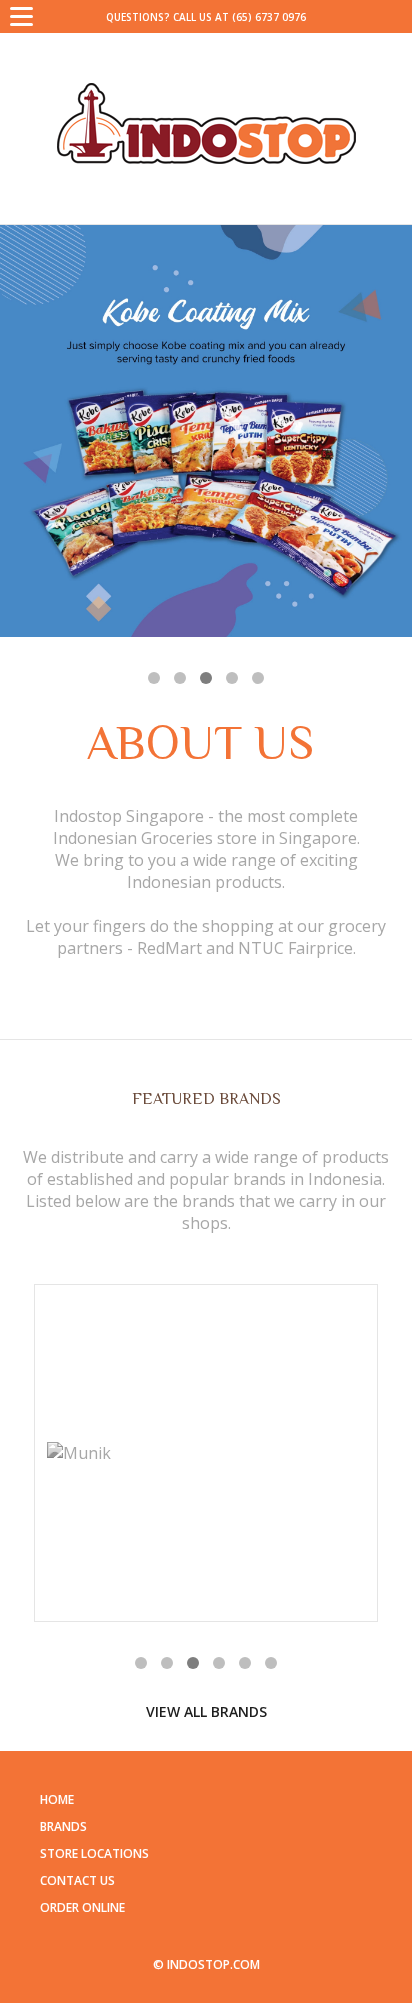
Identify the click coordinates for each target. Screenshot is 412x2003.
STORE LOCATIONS (94, 1853)
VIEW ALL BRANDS (206, 1711)
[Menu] (21, 15)
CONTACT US (77, 1880)
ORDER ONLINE (82, 1907)
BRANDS (63, 1826)
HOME (57, 1799)
